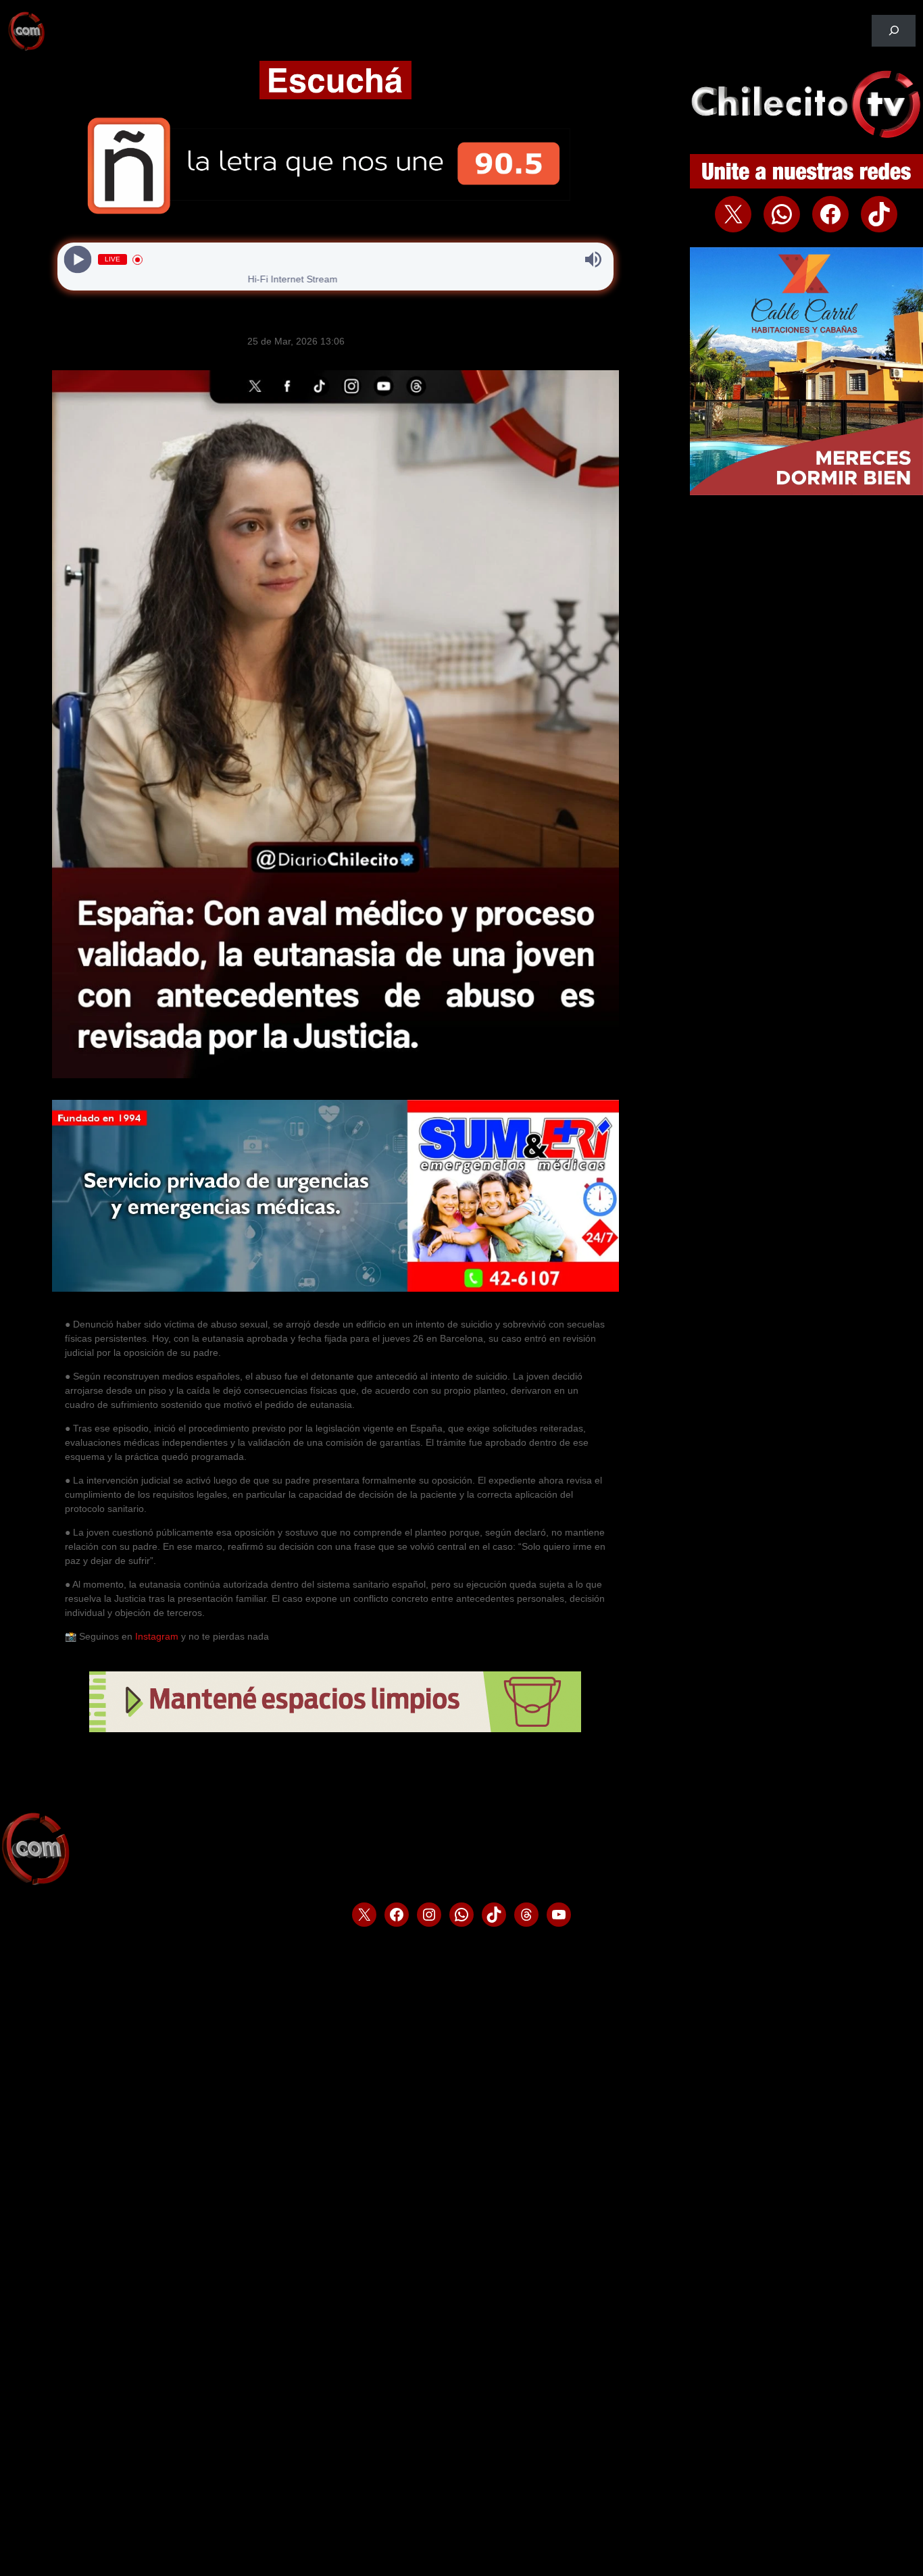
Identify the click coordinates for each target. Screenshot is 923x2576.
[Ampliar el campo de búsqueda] (894, 31)
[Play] (77, 260)
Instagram (157, 1636)
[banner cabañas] (806, 492)
